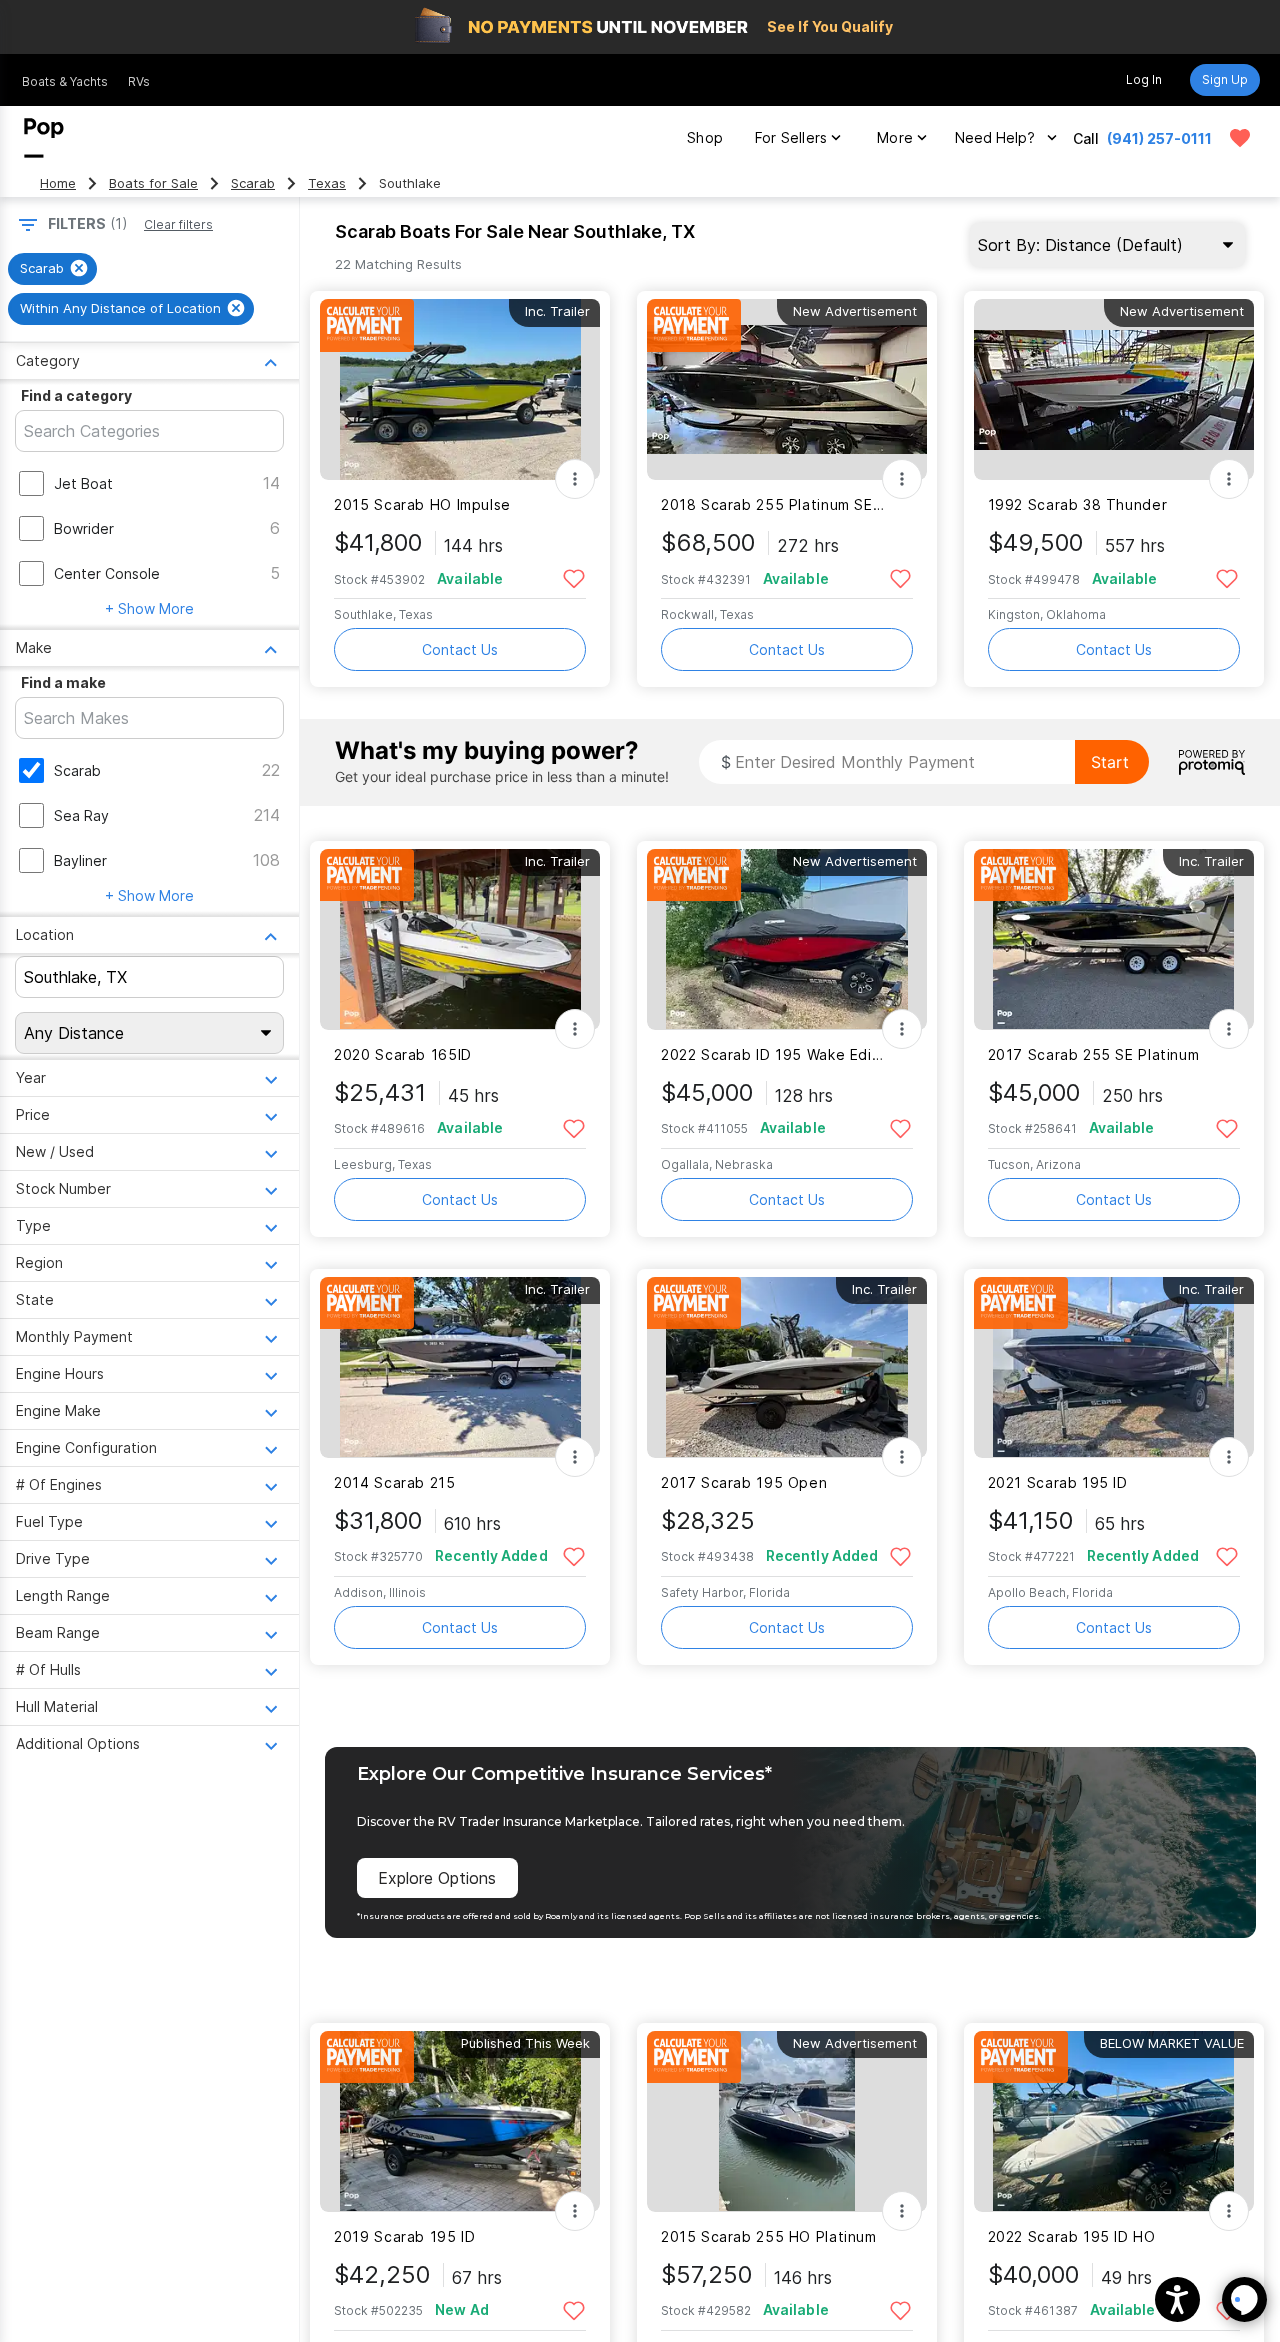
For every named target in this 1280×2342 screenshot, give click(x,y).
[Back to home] (44, 138)
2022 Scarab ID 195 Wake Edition (774, 1054)
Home (58, 183)
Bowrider (84, 528)
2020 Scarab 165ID (403, 1054)
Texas (327, 183)
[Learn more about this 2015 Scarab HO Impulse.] (460, 389)
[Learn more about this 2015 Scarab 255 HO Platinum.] (787, 2121)
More (895, 137)
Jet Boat (83, 483)
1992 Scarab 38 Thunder (1078, 504)
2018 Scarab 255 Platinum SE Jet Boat (774, 504)
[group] (52, 269)
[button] (1177, 2299)
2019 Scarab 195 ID (404, 2236)
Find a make (63, 682)
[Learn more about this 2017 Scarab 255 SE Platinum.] (1114, 939)
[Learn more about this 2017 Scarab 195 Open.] (787, 1367)
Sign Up (1225, 79)
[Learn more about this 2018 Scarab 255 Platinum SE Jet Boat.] (787, 389)
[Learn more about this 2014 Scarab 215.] (460, 1367)
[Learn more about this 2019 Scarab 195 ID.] (460, 2121)
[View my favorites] (1240, 138)
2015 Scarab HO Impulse (422, 504)
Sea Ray (81, 815)
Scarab (253, 183)
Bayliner (80, 860)
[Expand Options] (575, 479)
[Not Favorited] (573, 577)
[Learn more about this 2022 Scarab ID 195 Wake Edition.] (787, 939)
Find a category (76, 395)
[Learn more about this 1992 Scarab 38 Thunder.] (1114, 389)
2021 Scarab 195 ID (1058, 1482)
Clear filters (178, 224)
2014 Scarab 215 (394, 1482)
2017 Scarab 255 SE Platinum (1094, 1054)
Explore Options (437, 1878)
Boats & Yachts (65, 81)
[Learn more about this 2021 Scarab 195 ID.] (1114, 1367)
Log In (1144, 79)
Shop (705, 137)
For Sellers (791, 137)
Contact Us (460, 649)
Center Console (107, 573)
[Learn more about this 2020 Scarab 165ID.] (460, 939)
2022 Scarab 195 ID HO (1072, 2236)
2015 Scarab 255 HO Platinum (769, 2236)
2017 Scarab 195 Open (744, 1482)
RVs (139, 81)
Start (1110, 762)
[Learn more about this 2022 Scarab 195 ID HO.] (1114, 2121)
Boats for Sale (153, 183)
